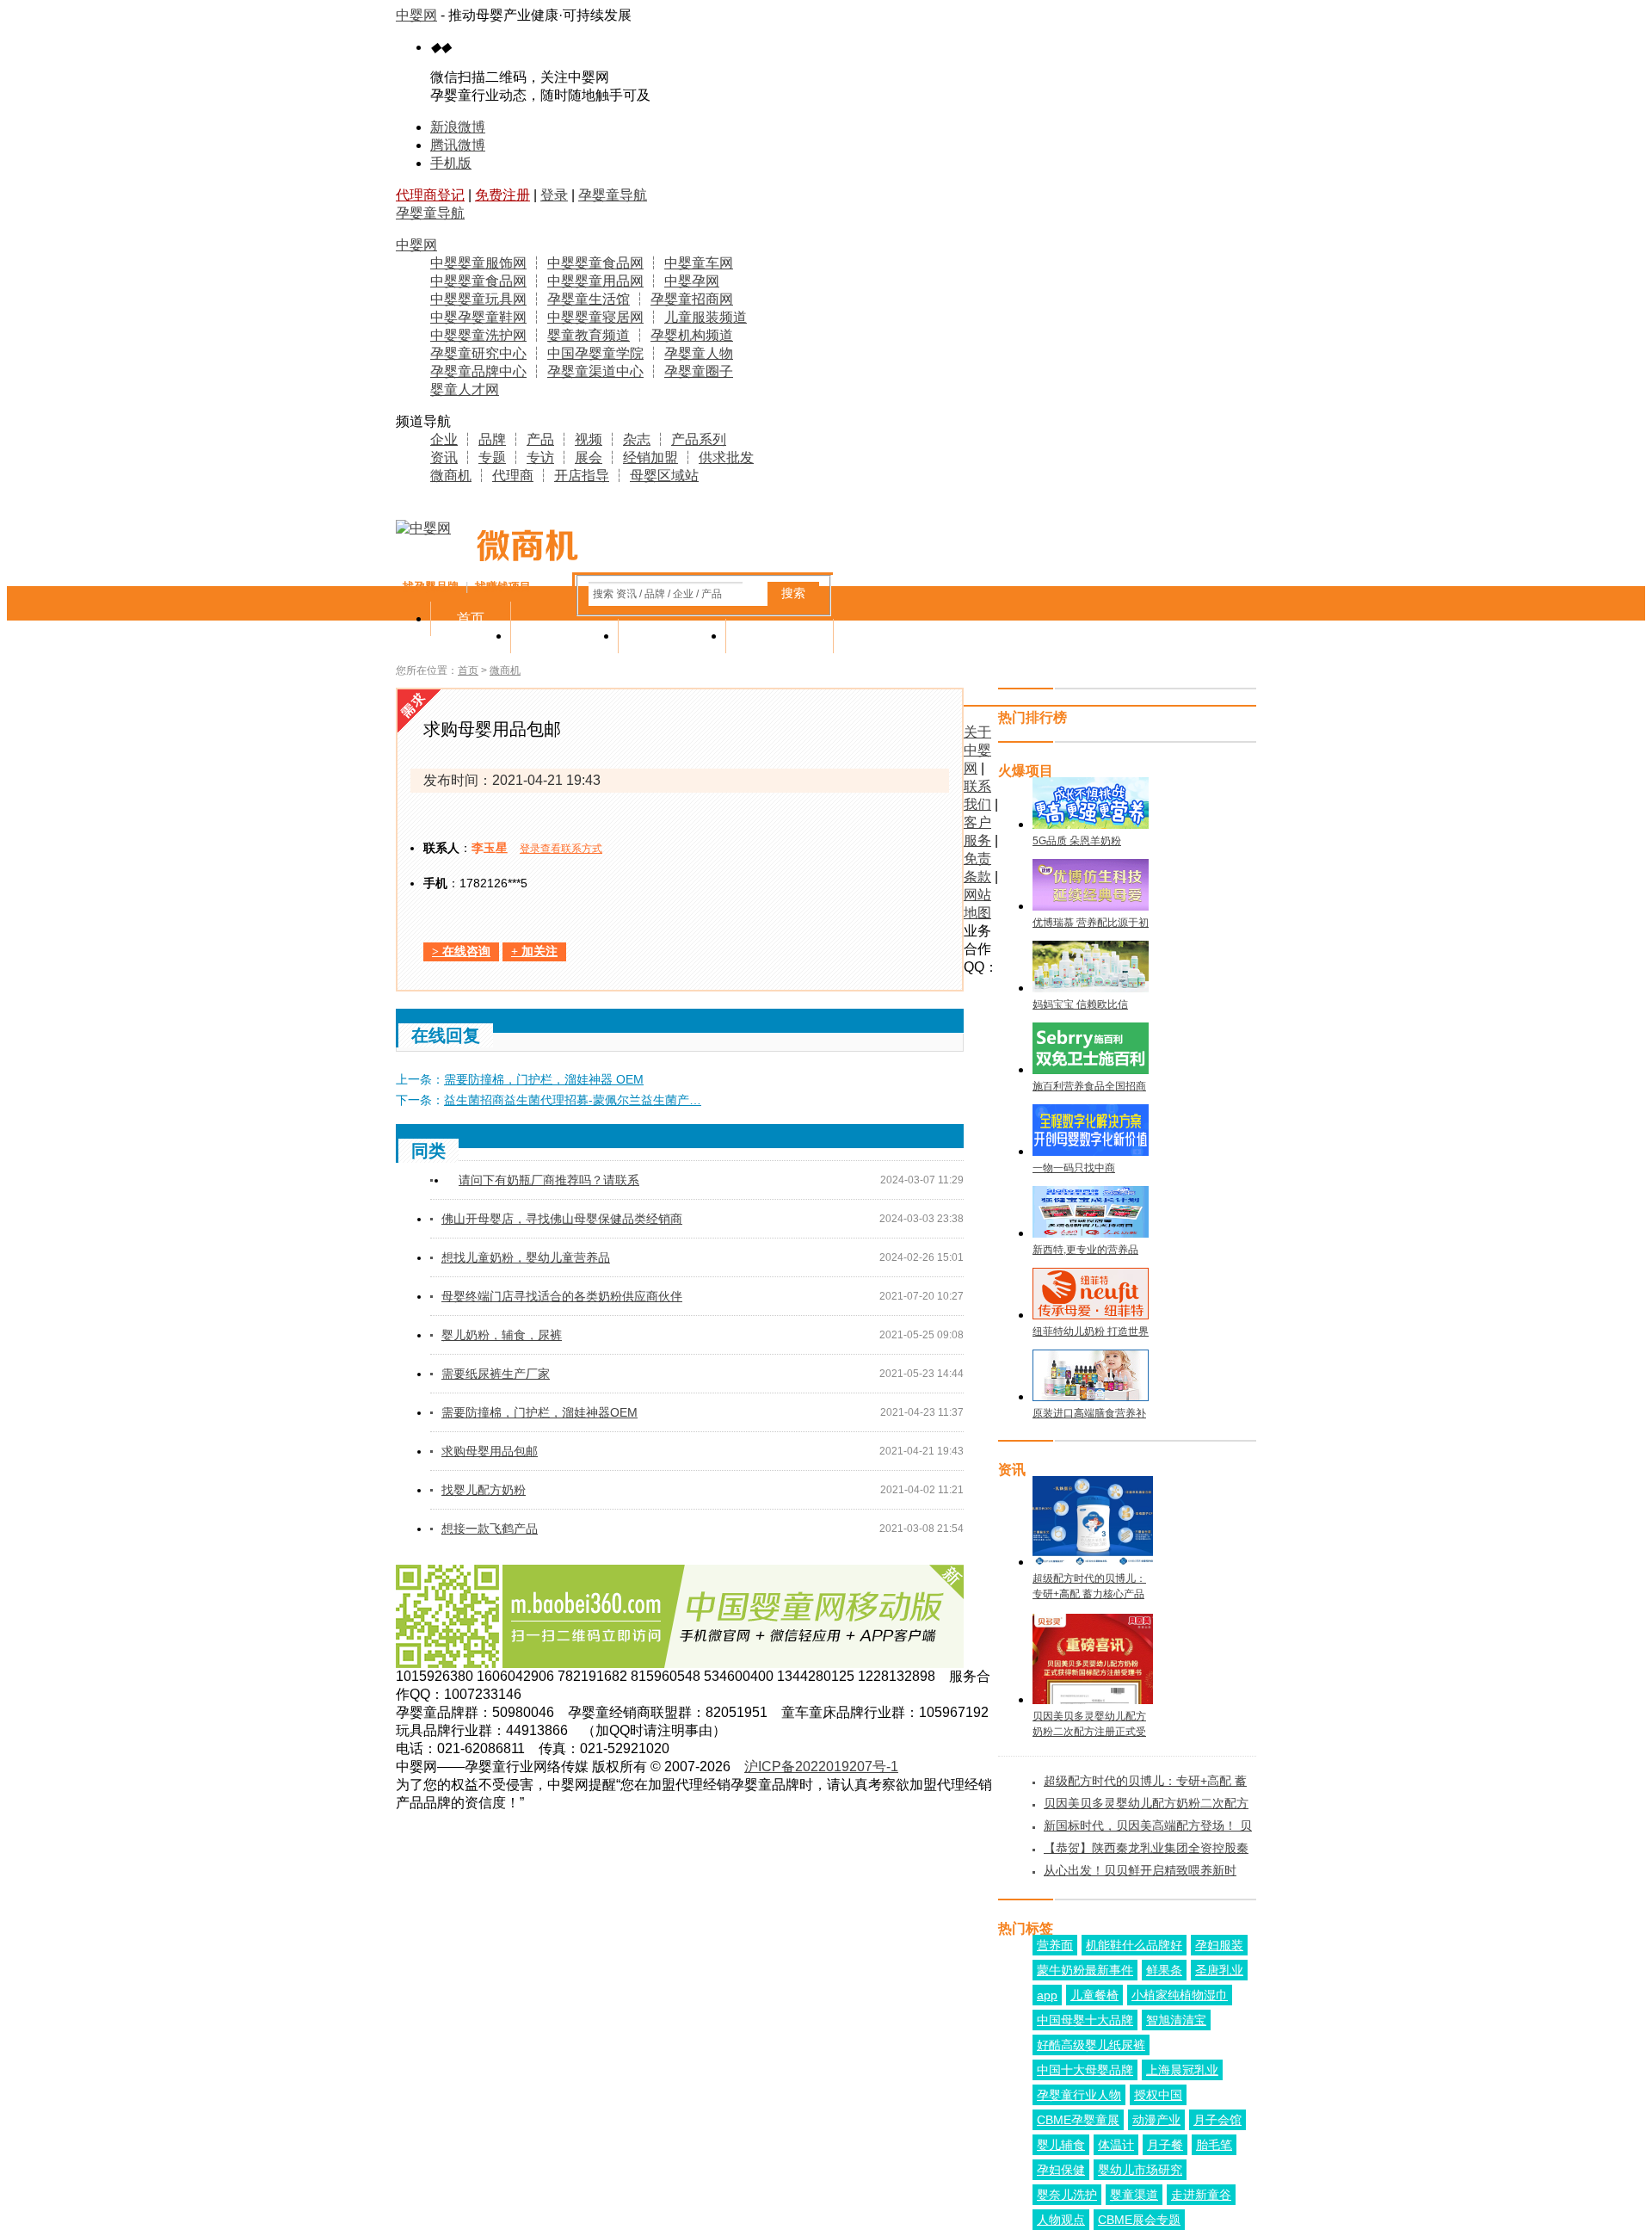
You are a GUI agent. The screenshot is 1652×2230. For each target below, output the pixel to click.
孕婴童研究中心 (478, 353)
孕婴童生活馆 (589, 299)
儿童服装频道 (706, 317)
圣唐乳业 (1219, 1970)
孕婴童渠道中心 (595, 371)
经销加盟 (650, 457)
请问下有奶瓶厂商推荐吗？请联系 (549, 1180)
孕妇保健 (1061, 2170)
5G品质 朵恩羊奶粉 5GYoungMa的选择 (1077, 842)
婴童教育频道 (589, 335)
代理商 (513, 476)
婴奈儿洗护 (1067, 2195)
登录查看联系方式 (561, 849)
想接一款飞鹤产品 (490, 1529)
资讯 (444, 457)
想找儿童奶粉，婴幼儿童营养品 (526, 1257)
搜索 (793, 593)
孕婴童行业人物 (1079, 2095)
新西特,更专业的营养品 (1085, 1250)
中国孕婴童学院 (595, 353)
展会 (589, 457)
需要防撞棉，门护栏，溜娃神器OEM (539, 1412)
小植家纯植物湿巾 (1180, 1995)
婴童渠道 (1134, 2195)
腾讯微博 (458, 145)
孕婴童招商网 (692, 299)
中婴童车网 (699, 263)
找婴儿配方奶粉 (484, 1490)
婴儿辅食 (1061, 2145)
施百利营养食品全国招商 (1089, 1086)
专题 (492, 457)
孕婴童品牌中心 (478, 371)
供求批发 (726, 457)
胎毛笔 (1214, 2145)
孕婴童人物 (699, 353)
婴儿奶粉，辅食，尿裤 (502, 1335)
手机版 (451, 163)
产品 (540, 439)
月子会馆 (1217, 2120)
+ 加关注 (534, 951)
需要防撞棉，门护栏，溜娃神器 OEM (544, 1079)
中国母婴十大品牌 (1085, 2020)
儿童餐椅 (1094, 1995)
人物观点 (1061, 2220)
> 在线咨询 (461, 951)
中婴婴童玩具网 (478, 299)
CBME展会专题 (1139, 2220)
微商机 (451, 476)
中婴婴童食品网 (595, 263)
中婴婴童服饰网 (478, 263)
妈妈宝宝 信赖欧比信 (1080, 1004)
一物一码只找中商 (1074, 1168)
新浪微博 (458, 127)
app (1047, 1995)
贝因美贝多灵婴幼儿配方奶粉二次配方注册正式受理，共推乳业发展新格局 (1089, 1725)
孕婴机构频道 (692, 335)
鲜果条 (1164, 1970)
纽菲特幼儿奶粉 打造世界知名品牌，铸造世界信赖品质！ (1091, 1332)
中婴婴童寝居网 (595, 317)
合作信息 (780, 636)
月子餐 (1165, 2145)
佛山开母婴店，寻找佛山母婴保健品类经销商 (562, 1219)
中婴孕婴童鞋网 (478, 317)
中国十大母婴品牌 (1085, 2070)
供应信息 (564, 636)
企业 (444, 439)
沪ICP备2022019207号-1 (821, 1767)
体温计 (1116, 2145)
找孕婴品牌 (431, 587)
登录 (554, 195)
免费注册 (502, 195)
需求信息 (672, 636)
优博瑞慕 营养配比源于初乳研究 (1091, 924)
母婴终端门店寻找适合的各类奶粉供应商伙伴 (562, 1296)
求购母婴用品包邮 (490, 1451)
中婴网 (416, 15)
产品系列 (699, 439)
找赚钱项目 (503, 587)
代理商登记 (430, 195)
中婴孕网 (692, 281)
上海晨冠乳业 (1182, 2070)
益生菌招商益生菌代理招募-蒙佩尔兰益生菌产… (573, 1100)
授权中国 (1158, 2095)
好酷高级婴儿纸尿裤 (1091, 2045)
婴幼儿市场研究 (1140, 2170)
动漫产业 (1156, 2120)
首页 (471, 618)
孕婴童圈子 (699, 371)
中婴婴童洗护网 (478, 335)
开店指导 (582, 476)
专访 (540, 457)
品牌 (492, 439)
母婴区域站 (664, 476)
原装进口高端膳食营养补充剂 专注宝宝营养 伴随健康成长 (1089, 1414)
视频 (589, 439)
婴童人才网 (465, 389)
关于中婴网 (977, 750)
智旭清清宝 (1176, 2020)
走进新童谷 (1201, 2195)
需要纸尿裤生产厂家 (496, 1374)
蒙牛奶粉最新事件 (1085, 1970)
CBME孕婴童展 (1078, 2120)
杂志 (637, 439)
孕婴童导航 (613, 195)
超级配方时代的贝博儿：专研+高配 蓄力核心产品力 (1089, 1587)
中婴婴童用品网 (595, 281)
